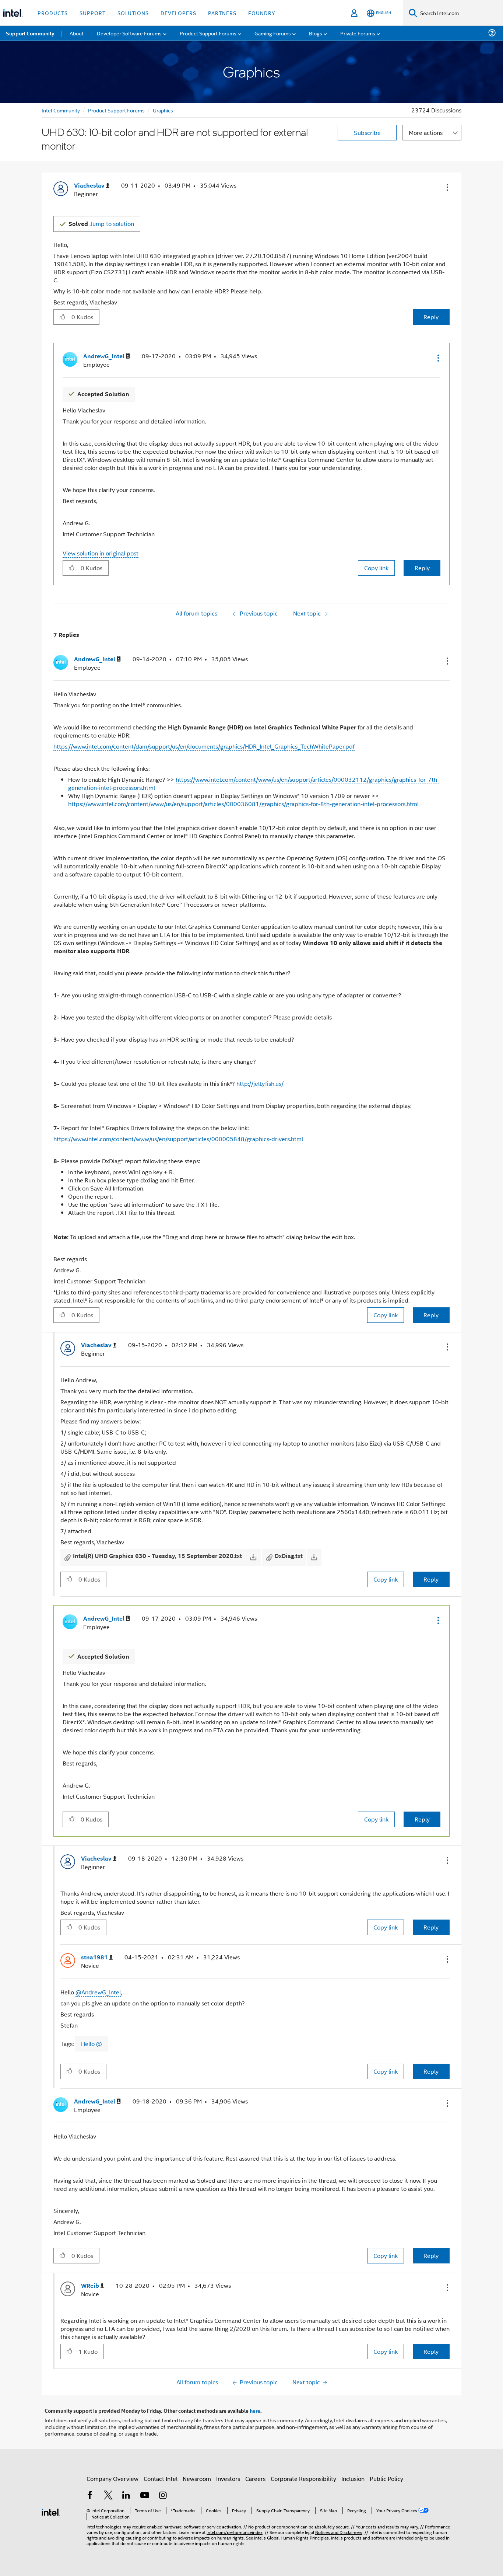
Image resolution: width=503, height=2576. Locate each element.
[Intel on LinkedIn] (126, 2496)
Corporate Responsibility (303, 2479)
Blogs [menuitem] (316, 33)
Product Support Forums (116, 110)
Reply (431, 317)
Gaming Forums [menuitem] (273, 33)
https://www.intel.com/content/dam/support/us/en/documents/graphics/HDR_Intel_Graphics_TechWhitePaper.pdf (204, 746)
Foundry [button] (262, 13)
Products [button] (53, 13)
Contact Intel (161, 2479)
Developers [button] (178, 13)
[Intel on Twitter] (108, 2496)
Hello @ (92, 2044)
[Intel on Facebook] (90, 2496)
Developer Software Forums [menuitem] (129, 33)
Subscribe (367, 133)
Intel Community (61, 110)
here (255, 2411)
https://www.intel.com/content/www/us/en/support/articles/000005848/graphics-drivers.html (178, 1139)
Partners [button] (222, 13)
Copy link (376, 568)
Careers (255, 2479)
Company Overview (112, 2479)
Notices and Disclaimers (339, 2532)
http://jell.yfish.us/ (260, 1083)
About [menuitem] (77, 33)
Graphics (163, 110)
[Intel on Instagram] (163, 2496)
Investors (228, 2479)
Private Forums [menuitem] (358, 33)
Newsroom (197, 2479)
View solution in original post (101, 553)
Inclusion (353, 2479)
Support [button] (93, 13)
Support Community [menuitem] (30, 33)
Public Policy (386, 2479)
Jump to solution (101, 224)
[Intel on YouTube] (145, 2496)
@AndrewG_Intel (98, 1992)
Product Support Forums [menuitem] (208, 33)
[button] (447, 187)
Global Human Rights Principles (298, 2537)
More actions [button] (426, 133)
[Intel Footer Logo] (51, 2511)
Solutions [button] (133, 13)
